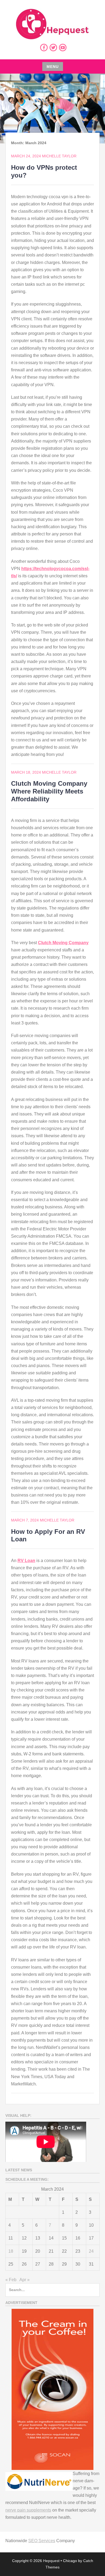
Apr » (24, 2280)
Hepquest (51, 2561)
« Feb (11, 2280)
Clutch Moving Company (63, 943)
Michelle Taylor (59, 156)
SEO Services (42, 2541)
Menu (53, 67)
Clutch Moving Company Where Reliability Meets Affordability (49, 791)
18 (11, 2251)
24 (91, 2251)
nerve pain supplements (28, 2510)
